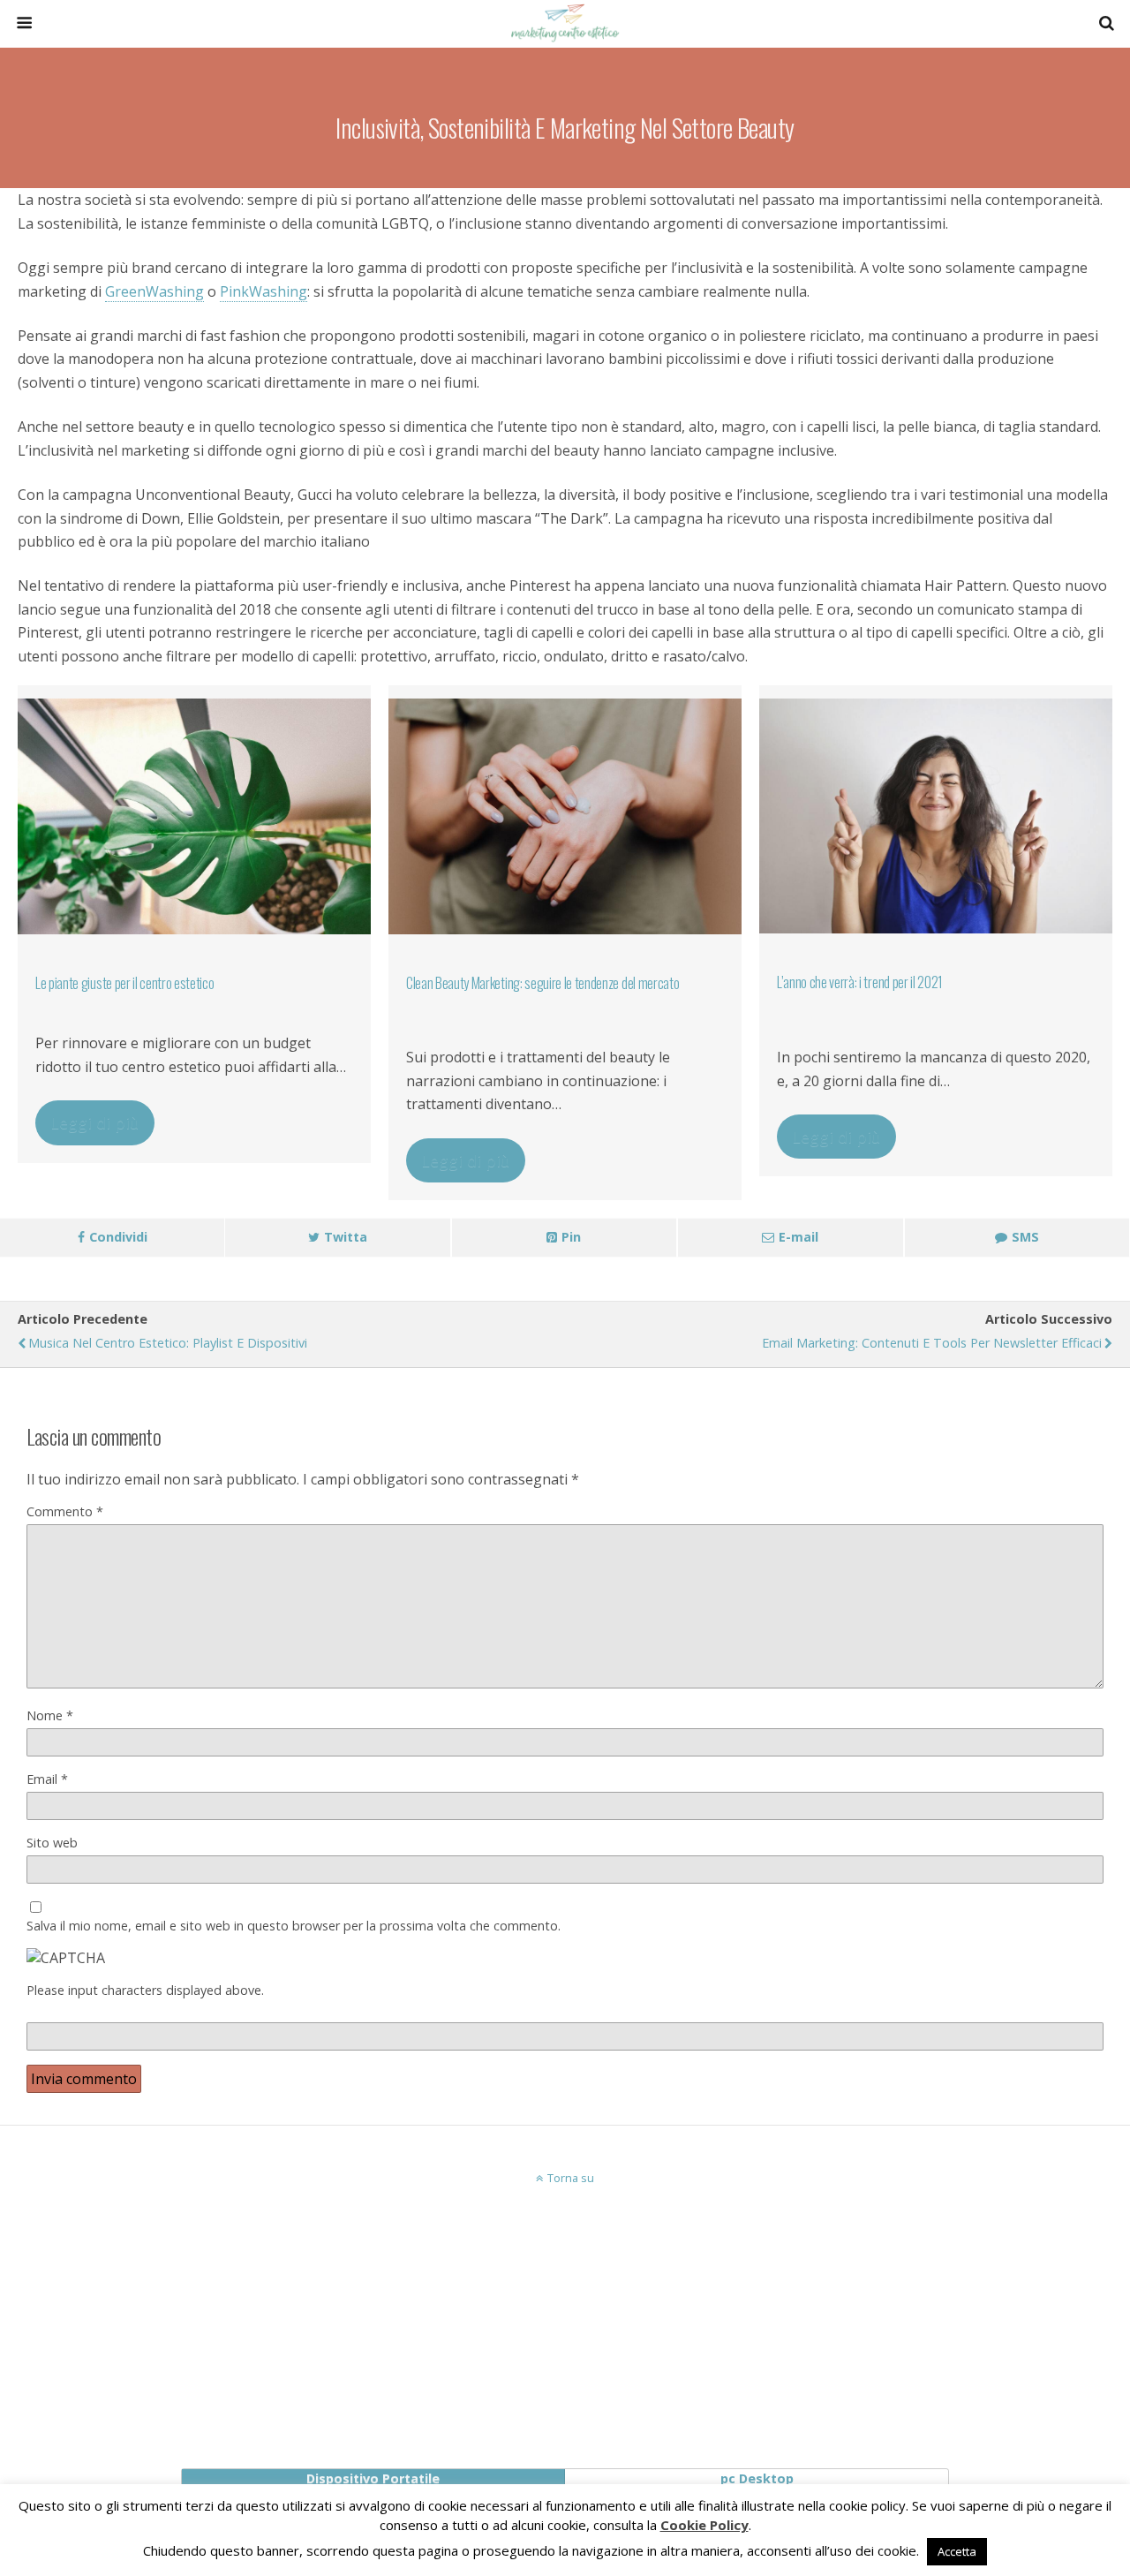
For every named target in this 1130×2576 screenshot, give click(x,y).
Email (47, 1779)
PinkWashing (264, 291)
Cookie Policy (704, 2525)
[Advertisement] (565, 2318)
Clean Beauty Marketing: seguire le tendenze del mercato (542, 983)
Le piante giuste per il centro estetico (125, 983)
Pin (571, 1237)
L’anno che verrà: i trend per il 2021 (860, 982)
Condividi (118, 1237)
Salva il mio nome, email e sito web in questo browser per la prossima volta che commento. (294, 1926)
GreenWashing (154, 291)
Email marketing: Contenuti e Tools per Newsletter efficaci (932, 1343)
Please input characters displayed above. (145, 1990)
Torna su (571, 2178)
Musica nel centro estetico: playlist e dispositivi (168, 1343)
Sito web (52, 1843)
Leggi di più (95, 1122)
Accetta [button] (957, 2551)
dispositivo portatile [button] (373, 2478)
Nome (50, 1715)
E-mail (799, 1237)
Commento (65, 1511)
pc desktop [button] (757, 2478)
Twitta (346, 1237)
